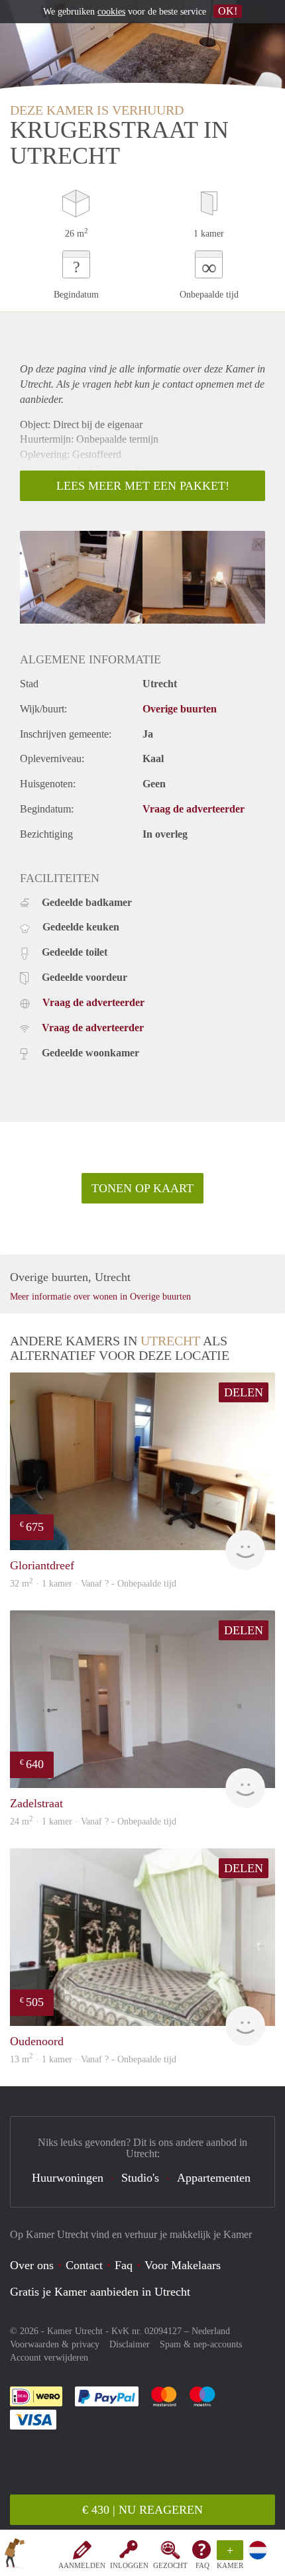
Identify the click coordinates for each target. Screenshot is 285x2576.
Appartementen (214, 2178)
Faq (124, 2265)
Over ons (32, 2265)
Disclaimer (130, 2344)
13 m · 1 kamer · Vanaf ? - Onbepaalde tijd (93, 2059)
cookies (111, 12)
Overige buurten (180, 709)
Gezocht (170, 2565)
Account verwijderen (49, 2358)
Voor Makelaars (183, 2265)
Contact (84, 2265)
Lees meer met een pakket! (143, 486)
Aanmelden (82, 2565)
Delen (244, 1392)
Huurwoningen (68, 2178)
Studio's (140, 2178)
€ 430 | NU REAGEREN (142, 2510)
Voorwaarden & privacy (55, 2344)
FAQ (202, 2565)
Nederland (211, 2331)
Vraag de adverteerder (194, 809)
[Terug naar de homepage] (15, 2555)
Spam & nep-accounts (201, 2344)
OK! (228, 11)
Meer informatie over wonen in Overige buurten (100, 1297)
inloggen (129, 2565)
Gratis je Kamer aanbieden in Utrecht (100, 2292)
